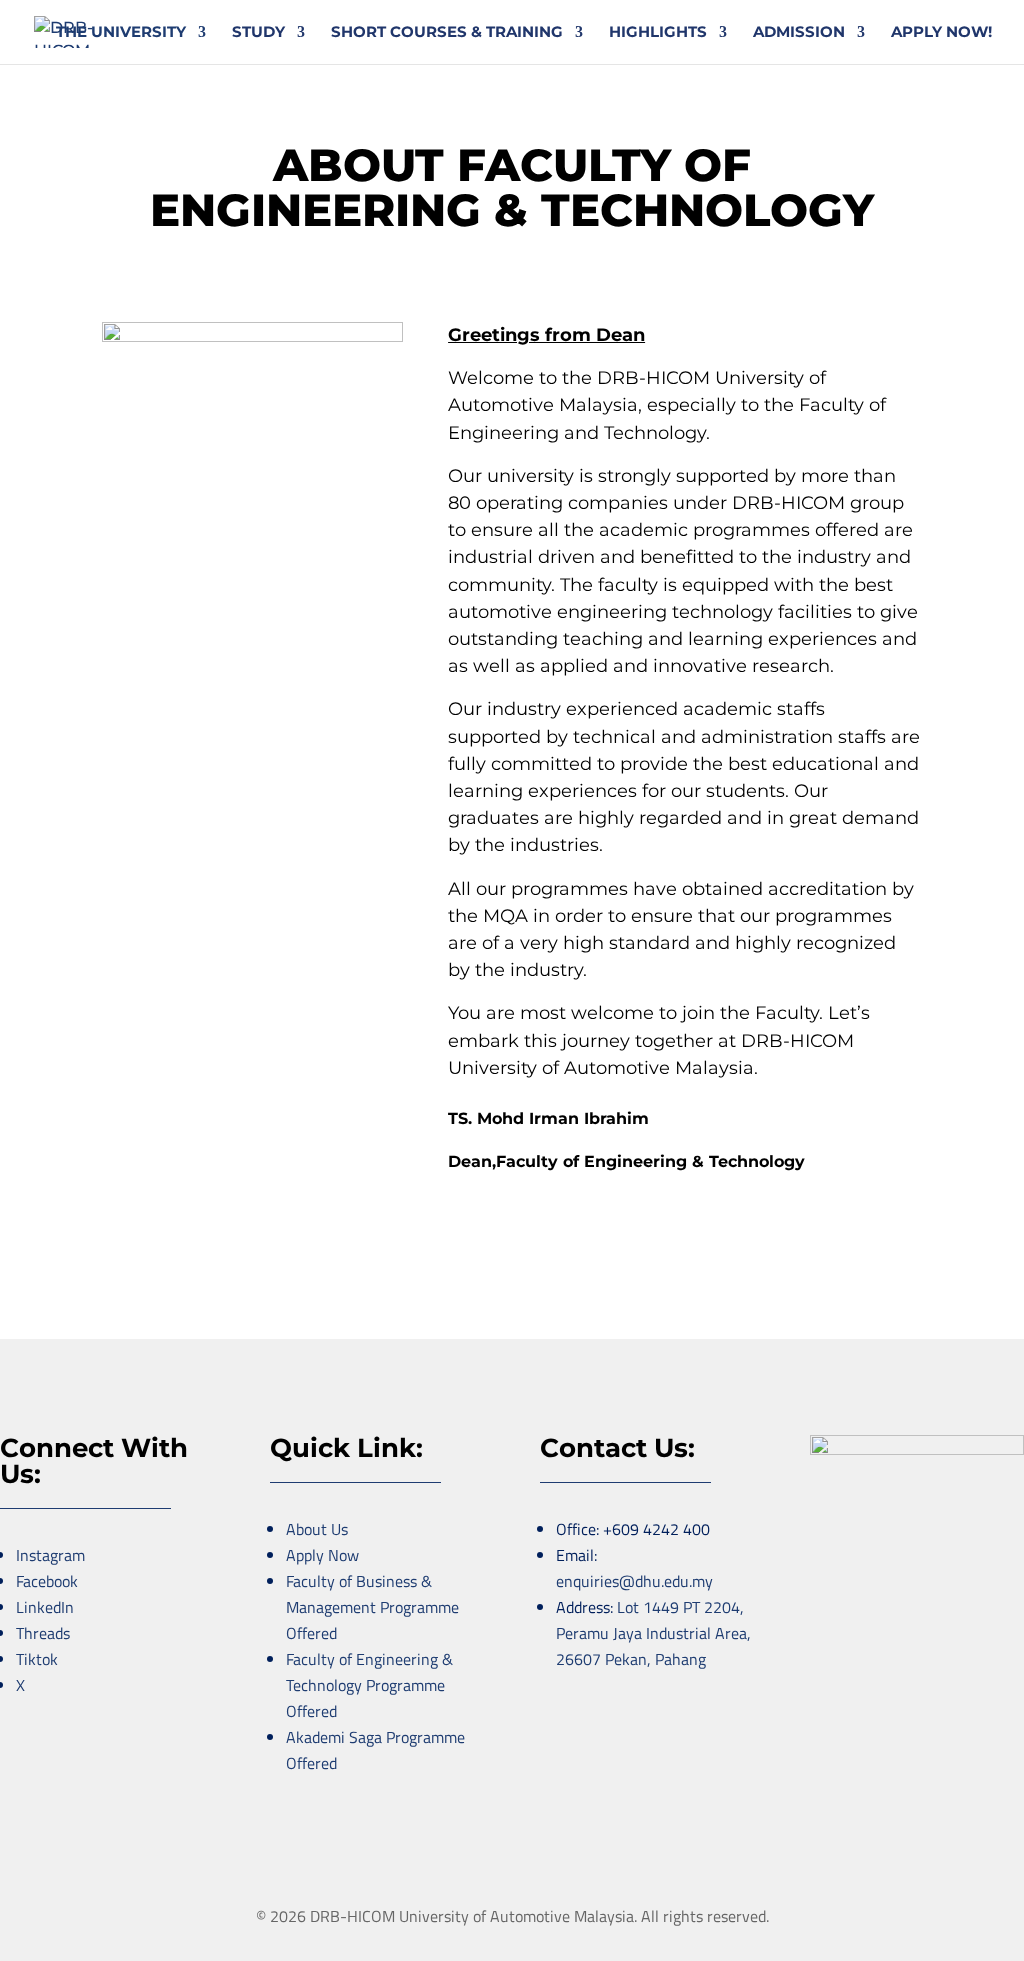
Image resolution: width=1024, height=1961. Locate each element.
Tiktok (37, 1659)
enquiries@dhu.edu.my (634, 1581)
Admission (799, 33)
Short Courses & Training (447, 33)
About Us (317, 1529)
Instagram (50, 1555)
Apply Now (322, 1555)
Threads (43, 1633)
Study (258, 33)
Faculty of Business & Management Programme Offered (372, 1607)
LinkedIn (45, 1607)
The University (121, 33)
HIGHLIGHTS (658, 33)
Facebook (47, 1581)
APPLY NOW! (941, 33)
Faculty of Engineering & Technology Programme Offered (369, 1685)
